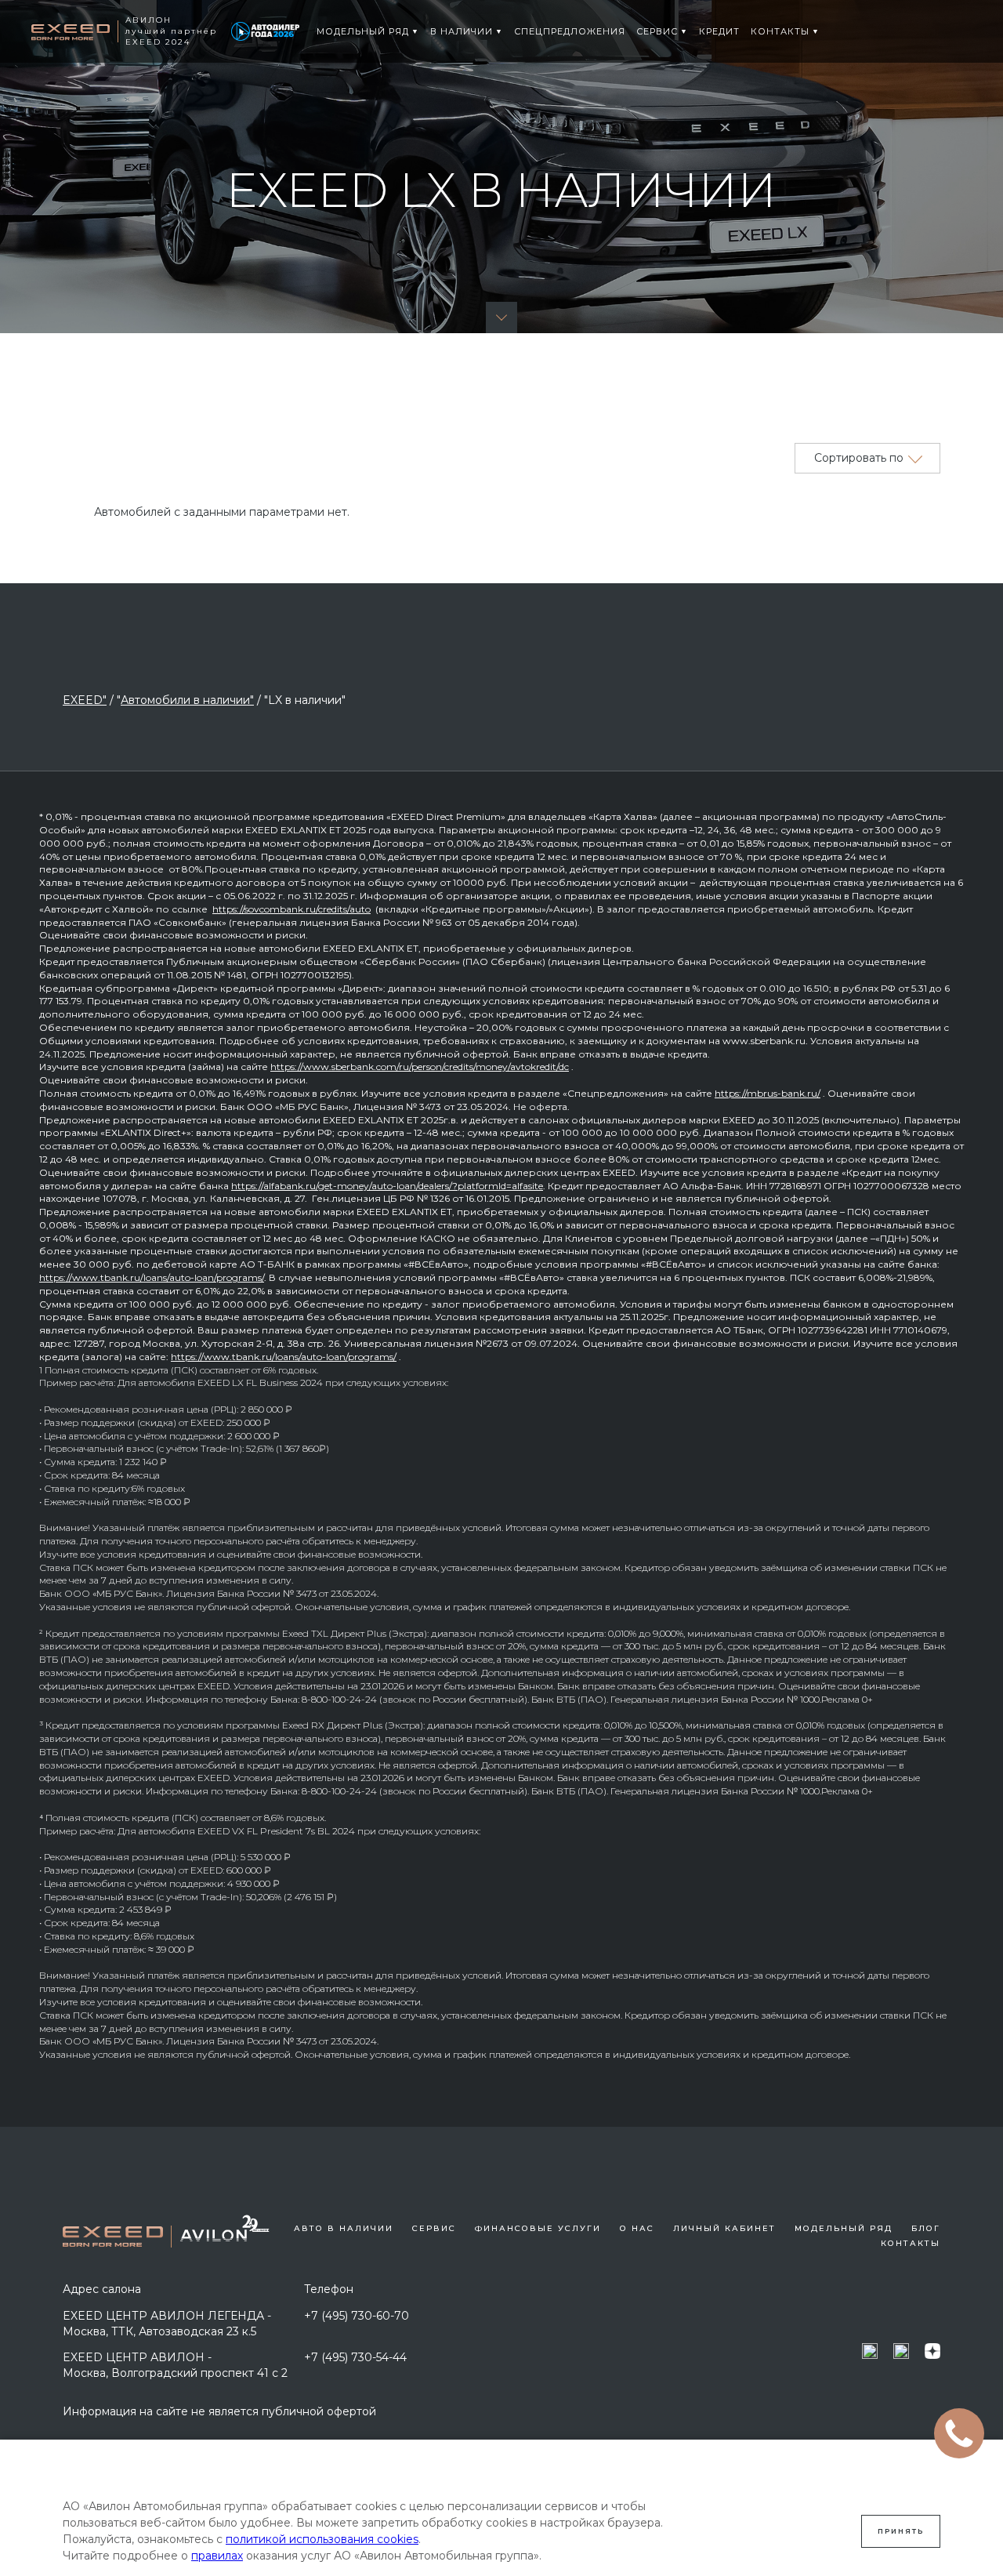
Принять (901, 2531)
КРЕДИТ (719, 31)
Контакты (911, 2243)
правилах (217, 2556)
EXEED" (85, 700)
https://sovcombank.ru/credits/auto (291, 909)
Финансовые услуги (538, 2228)
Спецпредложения (570, 31)
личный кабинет (724, 2228)
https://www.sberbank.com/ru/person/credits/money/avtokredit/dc (420, 1067)
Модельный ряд (363, 31)
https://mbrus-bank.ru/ (768, 1093)
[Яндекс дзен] (932, 2351)
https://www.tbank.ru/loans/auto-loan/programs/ (152, 1277)
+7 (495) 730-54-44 (355, 2357)
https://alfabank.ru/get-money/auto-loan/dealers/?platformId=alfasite (387, 1186)
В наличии (462, 31)
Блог (926, 2228)
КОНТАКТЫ (780, 31)
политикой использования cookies (322, 2539)
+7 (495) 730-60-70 (357, 2316)
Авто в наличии (344, 2228)
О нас (637, 2228)
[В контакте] (901, 2351)
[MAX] (870, 2351)
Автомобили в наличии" (187, 700)
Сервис (657, 31)
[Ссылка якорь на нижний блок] (501, 317)
